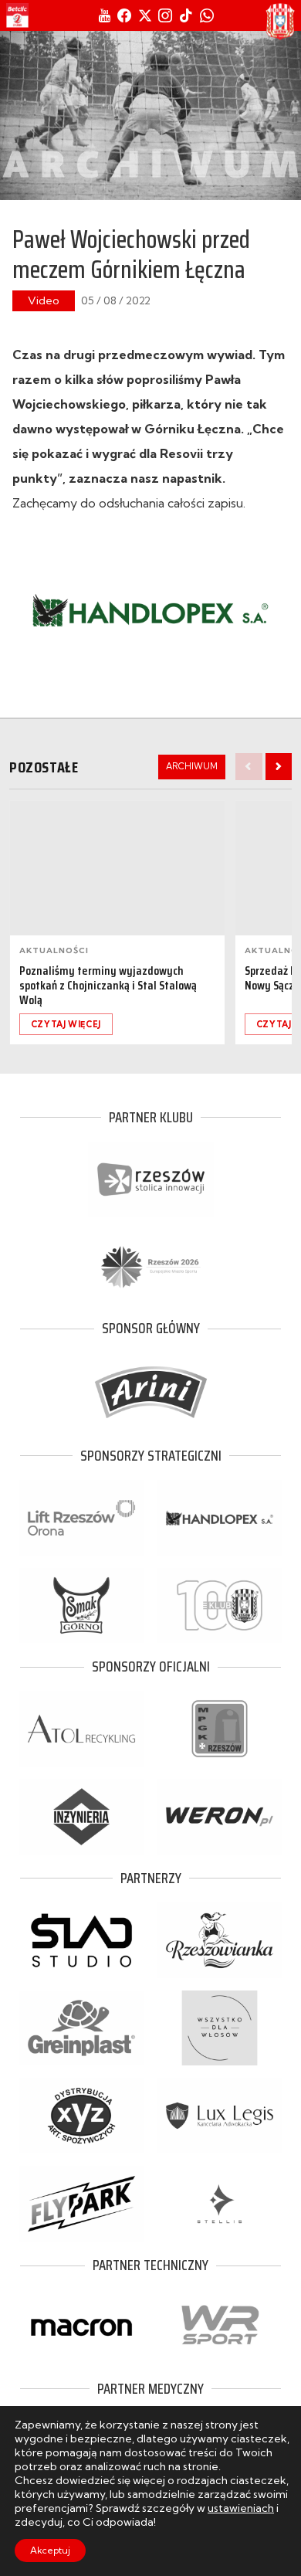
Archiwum (192, 766)
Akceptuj (50, 2550)
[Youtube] (105, 15)
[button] (279, 766)
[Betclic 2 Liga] (17, 15)
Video (44, 300)
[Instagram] (165, 15)
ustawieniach (241, 2508)
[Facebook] (124, 15)
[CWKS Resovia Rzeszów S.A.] (280, 22)
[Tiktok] (186, 15)
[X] (145, 15)
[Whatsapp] (207, 15)
